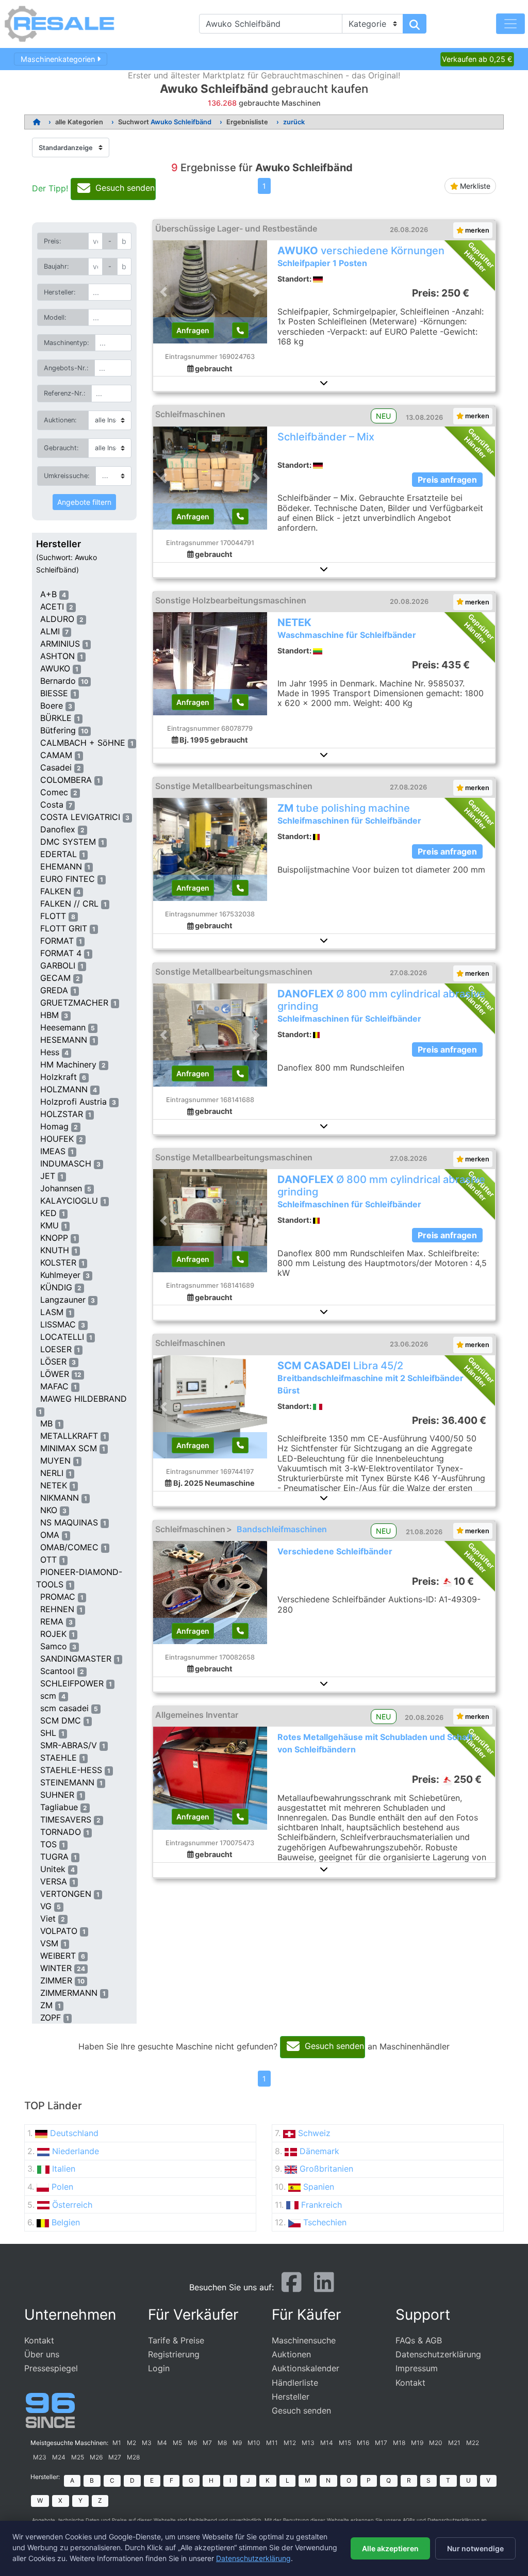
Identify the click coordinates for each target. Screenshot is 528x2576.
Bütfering (58, 730)
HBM (49, 1015)
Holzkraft (59, 1077)
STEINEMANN (67, 1782)
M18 (399, 2443)
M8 (222, 2443)
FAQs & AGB (419, 2340)
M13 (308, 2443)
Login (159, 2368)
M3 (147, 2443)
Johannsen (61, 1188)
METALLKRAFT (69, 1436)
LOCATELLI (62, 1337)
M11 (272, 2443)
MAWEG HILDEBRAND (84, 1399)
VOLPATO (59, 1931)
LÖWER (55, 1374)
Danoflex (58, 829)
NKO (49, 1510)
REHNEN (57, 1609)
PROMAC (58, 1597)
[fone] (240, 330)
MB (46, 1423)
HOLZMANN (64, 1089)
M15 (345, 2443)
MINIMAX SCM (69, 1448)
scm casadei (64, 1708)
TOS (48, 1844)
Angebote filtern (84, 502)
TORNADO (61, 1832)
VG (46, 1906)
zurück (294, 122)
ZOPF (51, 2017)
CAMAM (56, 755)
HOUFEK (57, 1139)
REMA (52, 1621)
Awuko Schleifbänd (181, 122)
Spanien (319, 2187)
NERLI (52, 1473)
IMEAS (53, 1151)
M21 (454, 2443)
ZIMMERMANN (69, 1993)
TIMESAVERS (66, 1819)
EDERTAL (59, 854)
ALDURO (57, 619)
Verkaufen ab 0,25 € (477, 59)
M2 (131, 2443)
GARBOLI (58, 965)
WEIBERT (58, 1956)
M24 (59, 2457)
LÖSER (53, 1361)
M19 (417, 2443)
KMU (49, 1225)
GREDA (54, 990)
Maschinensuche (304, 2340)
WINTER (56, 1968)
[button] (324, 383)
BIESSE (54, 693)
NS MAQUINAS (69, 1522)
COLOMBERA (66, 780)
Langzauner (63, 1300)
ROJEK (53, 1634)
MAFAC (54, 1386)
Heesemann (63, 1027)
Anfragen (193, 330)
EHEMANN (61, 866)
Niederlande (76, 2151)
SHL (48, 1733)
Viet (48, 1918)
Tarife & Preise (176, 2340)
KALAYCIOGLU (69, 1201)
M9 (237, 2443)
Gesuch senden (301, 2410)
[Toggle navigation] (510, 24)
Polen (62, 2187)
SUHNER (57, 1795)
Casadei (56, 767)
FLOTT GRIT (64, 928)
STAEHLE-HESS (71, 1770)
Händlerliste (295, 2383)
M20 (436, 2443)
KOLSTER (58, 1262)
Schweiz (314, 2133)
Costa (52, 805)
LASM (52, 1312)
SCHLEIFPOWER (72, 1683)
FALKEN (56, 891)
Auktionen (291, 2354)
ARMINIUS (60, 644)
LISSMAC (58, 1324)
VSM (49, 1943)
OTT (48, 1560)
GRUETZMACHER (74, 1003)
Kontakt (39, 2340)
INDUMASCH (66, 1163)
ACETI (52, 606)
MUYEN (55, 1461)
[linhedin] (324, 2286)
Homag (54, 1126)
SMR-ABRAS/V (69, 1745)
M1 (117, 2443)
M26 (96, 2457)
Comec (54, 792)
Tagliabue (59, 1807)
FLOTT (53, 916)
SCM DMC (61, 1720)
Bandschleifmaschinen (282, 1529)
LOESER (56, 1349)
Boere (52, 705)
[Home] (37, 122)
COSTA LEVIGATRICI (80, 817)
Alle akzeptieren (390, 2548)
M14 (327, 2443)
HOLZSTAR (62, 1114)
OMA (50, 1535)
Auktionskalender (306, 2368)
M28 (133, 2457)
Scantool (57, 1671)
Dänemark (319, 2151)
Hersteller (59, 544)
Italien (64, 2169)
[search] (415, 24)
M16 (363, 2443)
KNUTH (55, 1250)
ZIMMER (56, 1980)
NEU (383, 416)
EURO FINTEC (68, 879)
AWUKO (55, 668)
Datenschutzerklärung (438, 2354)
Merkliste (474, 186)
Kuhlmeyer (60, 1275)
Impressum (417, 2368)
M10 (254, 2443)
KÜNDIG (56, 1287)
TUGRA (54, 1857)
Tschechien (325, 2222)
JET (48, 1176)
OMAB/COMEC (69, 1547)
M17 (381, 2443)
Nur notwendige (475, 2548)
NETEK (54, 1485)
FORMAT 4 (61, 953)
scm (48, 1696)
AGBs (409, 2520)
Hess (50, 1052)
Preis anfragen (447, 480)
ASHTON (57, 656)
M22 (473, 2443)
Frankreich (321, 2205)
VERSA (54, 1881)
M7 (207, 2443)
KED (48, 1213)
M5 (177, 2443)
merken (476, 230)
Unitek (53, 1869)
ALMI (50, 631)
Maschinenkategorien (59, 59)
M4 (162, 2443)
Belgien (66, 2222)
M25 (78, 2457)
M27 (115, 2457)
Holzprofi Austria (73, 1102)
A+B (48, 594)
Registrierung (174, 2354)
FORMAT (57, 941)
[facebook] (292, 2286)
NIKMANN (60, 1498)
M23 (40, 2457)
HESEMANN (64, 1040)
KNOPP (54, 1238)
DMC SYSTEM (68, 842)
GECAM (55, 978)
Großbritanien (326, 2169)
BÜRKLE (56, 718)
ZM (46, 2005)
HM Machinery (68, 1064)
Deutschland (74, 2133)
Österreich (72, 2205)
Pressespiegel (51, 2368)
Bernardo (58, 681)
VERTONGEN (66, 1894)
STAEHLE (59, 1758)
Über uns (42, 2354)
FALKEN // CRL (69, 904)
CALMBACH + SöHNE (83, 743)
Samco (54, 1646)
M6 (192, 2443)
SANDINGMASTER (76, 1659)
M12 (290, 2443)
